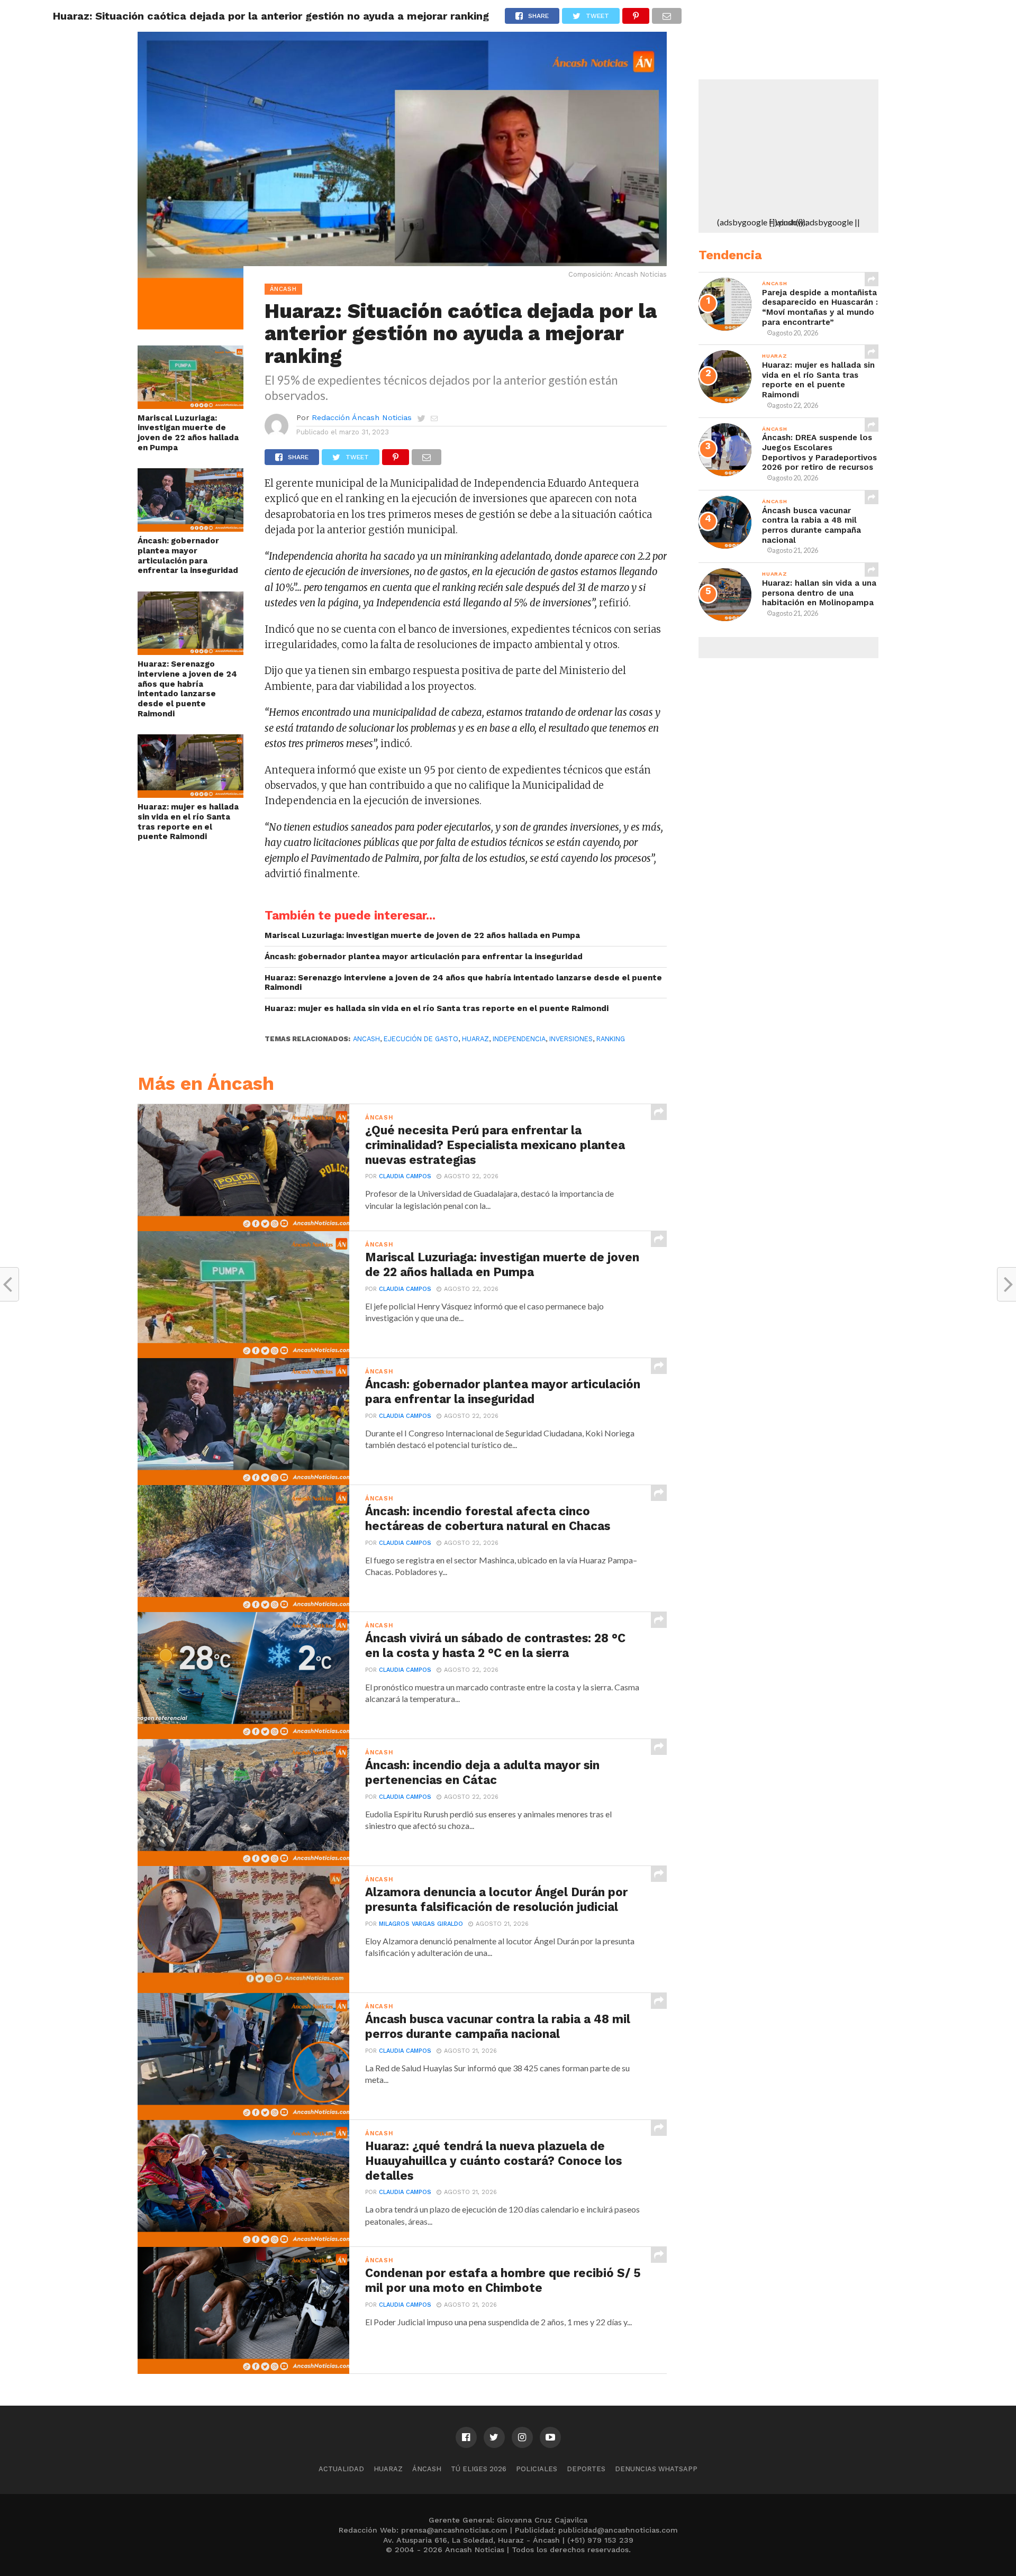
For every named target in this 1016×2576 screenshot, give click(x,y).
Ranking (611, 1039)
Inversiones (571, 1039)
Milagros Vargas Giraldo (421, 1924)
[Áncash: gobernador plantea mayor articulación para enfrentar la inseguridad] (190, 528)
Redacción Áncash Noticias (362, 417)
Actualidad (341, 2469)
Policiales (537, 2469)
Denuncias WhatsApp (656, 2469)
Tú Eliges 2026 (479, 2469)
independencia (519, 1039)
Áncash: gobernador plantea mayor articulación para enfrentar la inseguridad (188, 556)
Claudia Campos (405, 1176)
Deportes (586, 2469)
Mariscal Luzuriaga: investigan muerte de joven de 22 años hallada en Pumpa (188, 433)
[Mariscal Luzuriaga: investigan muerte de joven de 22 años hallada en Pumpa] (190, 406)
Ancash (366, 1039)
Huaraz (388, 2469)
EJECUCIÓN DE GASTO (421, 1039)
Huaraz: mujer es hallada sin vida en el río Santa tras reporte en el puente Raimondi (188, 822)
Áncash (427, 2469)
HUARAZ (475, 1039)
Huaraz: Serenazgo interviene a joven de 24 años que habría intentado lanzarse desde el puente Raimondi (187, 689)
